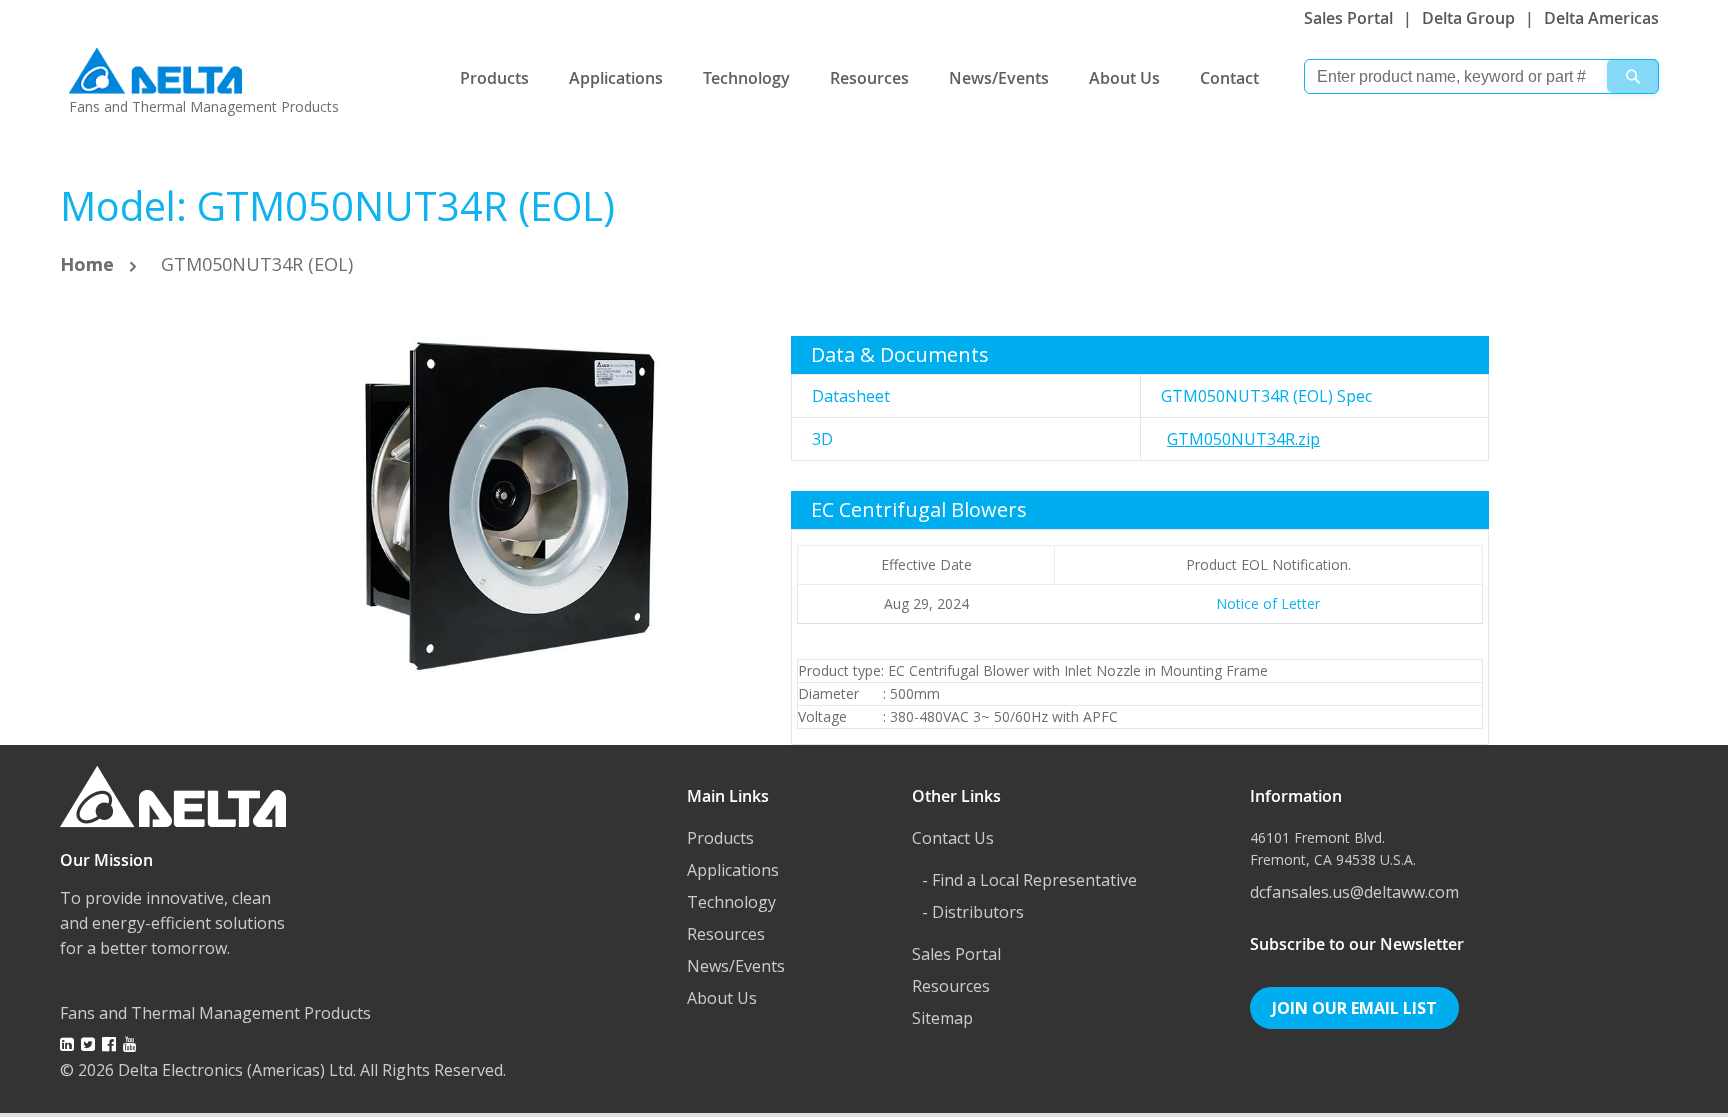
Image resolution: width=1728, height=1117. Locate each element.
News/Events (999, 78)
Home (87, 264)
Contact (1229, 78)
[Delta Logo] (155, 65)
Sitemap (942, 1018)
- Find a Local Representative (1029, 880)
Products (494, 78)
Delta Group (1468, 18)
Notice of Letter (1268, 603)
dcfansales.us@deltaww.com (1354, 892)
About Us (1124, 78)
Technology (746, 78)
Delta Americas (1601, 18)
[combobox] (1481, 76)
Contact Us (953, 838)
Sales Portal (1348, 18)
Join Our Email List (1354, 1008)
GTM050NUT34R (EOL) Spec (1266, 396)
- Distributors (973, 912)
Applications (616, 78)
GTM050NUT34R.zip (1243, 439)
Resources (869, 78)
